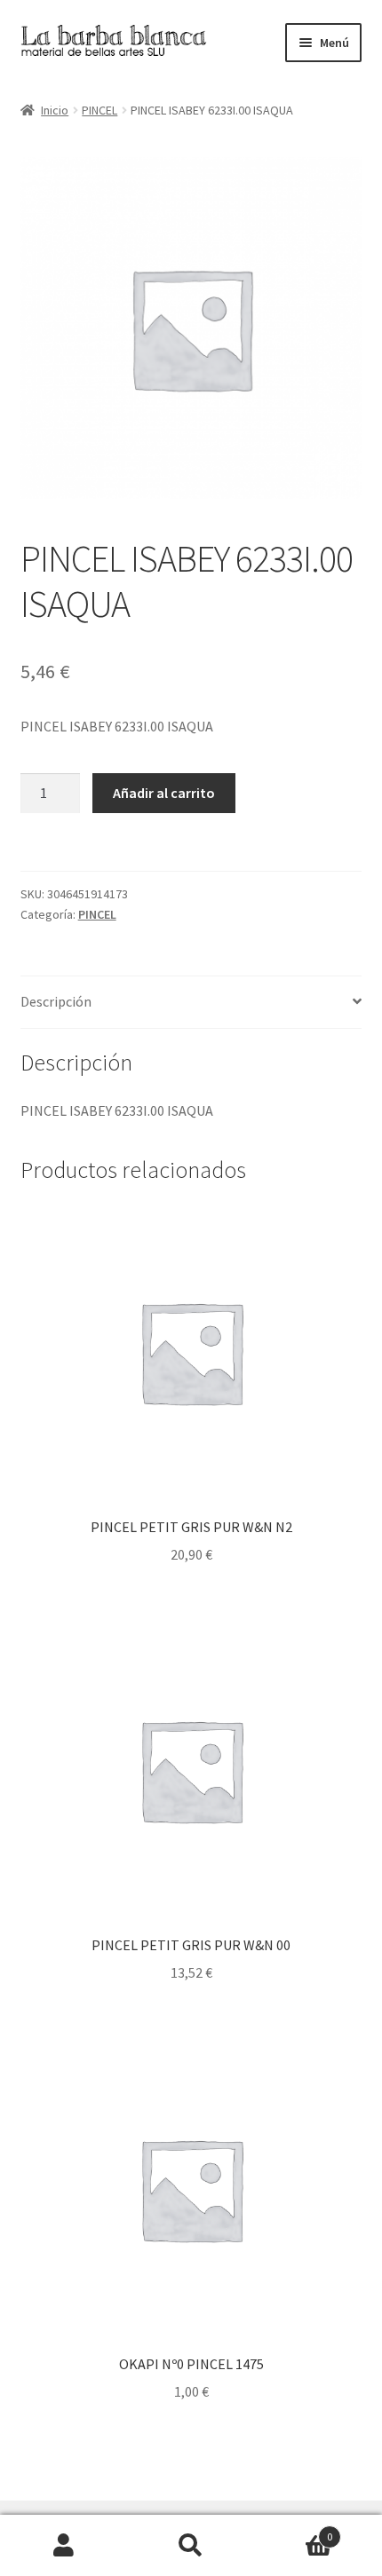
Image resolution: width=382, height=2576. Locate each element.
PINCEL (99, 110)
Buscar (191, 2546)
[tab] (191, 1003)
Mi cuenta (64, 2546)
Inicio (55, 110)
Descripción (56, 1001)
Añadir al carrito (164, 793)
